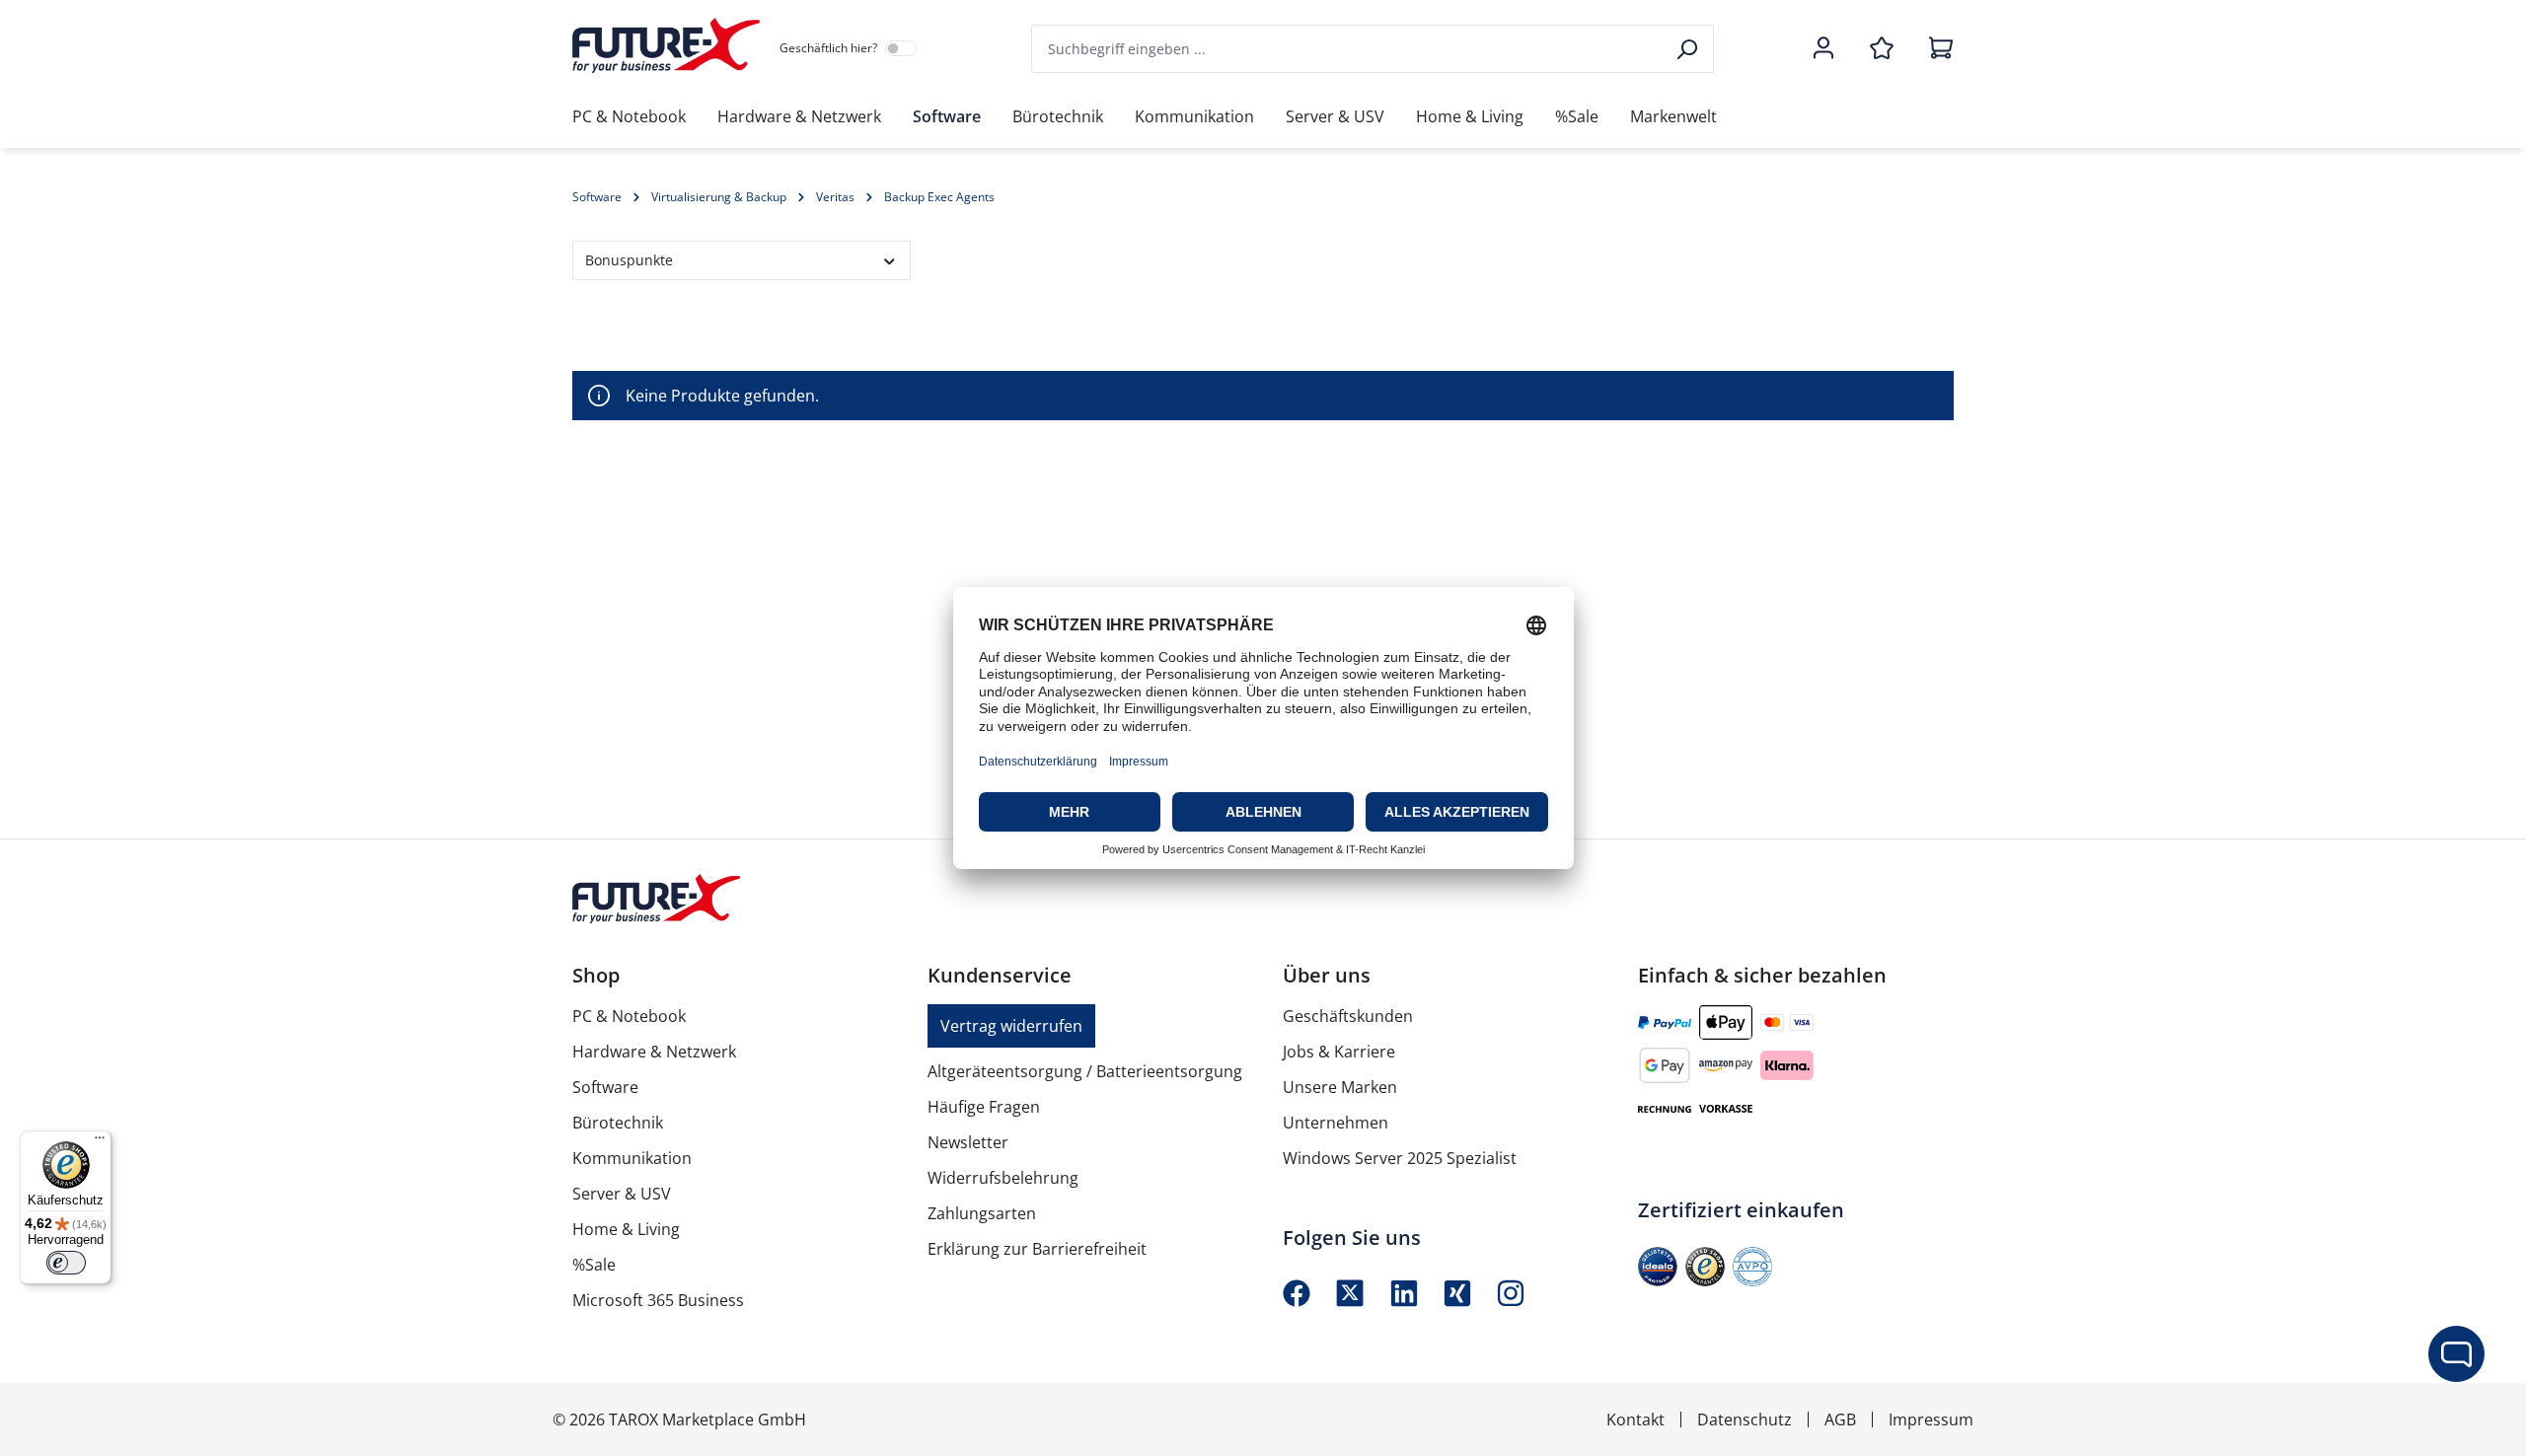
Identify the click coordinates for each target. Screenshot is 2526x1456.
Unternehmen (1336, 1123)
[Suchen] (1689, 49)
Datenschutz (1745, 1420)
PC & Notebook (629, 1016)
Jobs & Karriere (1339, 1052)
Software (605, 1087)
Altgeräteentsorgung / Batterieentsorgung (1085, 1071)
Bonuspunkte (629, 260)
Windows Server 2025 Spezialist (1400, 1158)
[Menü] (100, 1142)
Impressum (1931, 1420)
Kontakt (1635, 1420)
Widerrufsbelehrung (1003, 1178)
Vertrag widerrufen (1011, 1026)
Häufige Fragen (984, 1107)
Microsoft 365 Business (658, 1300)
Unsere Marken (1340, 1087)
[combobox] (1348, 49)
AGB (1840, 1420)
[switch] (66, 1263)
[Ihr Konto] (1823, 49)
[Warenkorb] (1935, 49)
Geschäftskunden (1348, 1016)
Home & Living (626, 1229)
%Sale (594, 1265)
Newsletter (968, 1142)
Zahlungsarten (982, 1213)
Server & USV (622, 1194)
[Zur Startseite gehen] (666, 45)
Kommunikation (632, 1158)
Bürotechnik (618, 1123)
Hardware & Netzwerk (654, 1052)
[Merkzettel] (1882, 49)
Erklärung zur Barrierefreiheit (1037, 1249)
